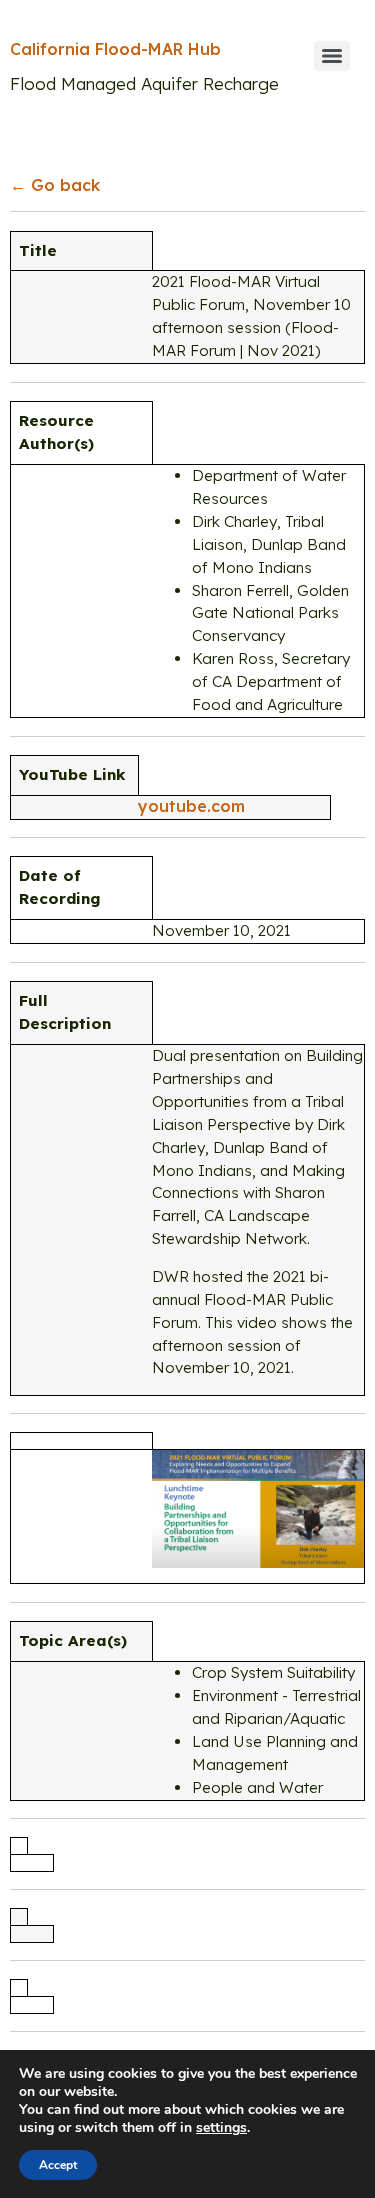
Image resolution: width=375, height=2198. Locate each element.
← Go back (55, 185)
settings (221, 2128)
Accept (58, 2165)
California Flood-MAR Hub (115, 49)
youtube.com (191, 806)
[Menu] (332, 56)
